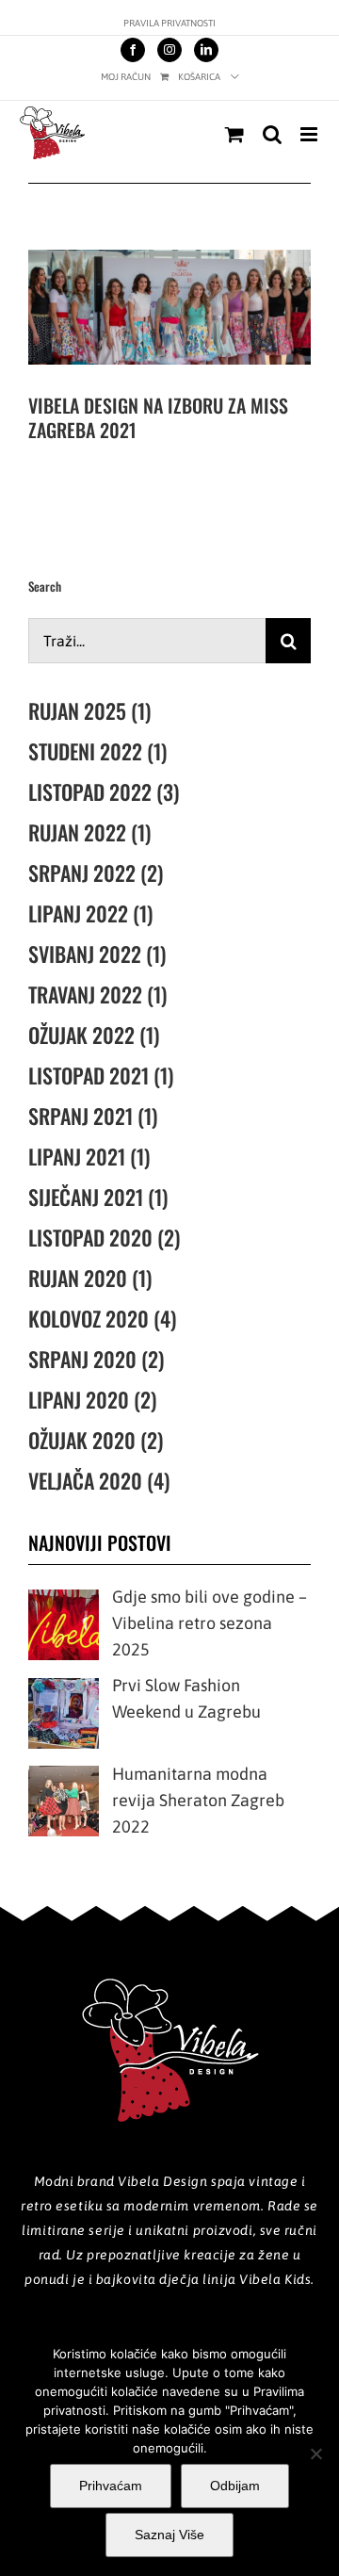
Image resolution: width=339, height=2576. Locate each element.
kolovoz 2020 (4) (102, 1318)
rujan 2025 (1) (89, 710)
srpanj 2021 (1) (93, 1116)
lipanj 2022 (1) (90, 913)
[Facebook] (133, 50)
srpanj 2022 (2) (96, 872)
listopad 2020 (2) (104, 1237)
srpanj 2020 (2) (96, 1359)
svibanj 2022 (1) (97, 954)
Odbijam (235, 2486)
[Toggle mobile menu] (310, 134)
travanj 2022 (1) (97, 994)
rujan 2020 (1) (90, 1278)
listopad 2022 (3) (104, 791)
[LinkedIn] (206, 50)
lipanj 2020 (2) (92, 1399)
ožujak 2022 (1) (94, 1035)
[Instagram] (169, 50)
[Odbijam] (315, 2454)
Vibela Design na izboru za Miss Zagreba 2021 (158, 417)
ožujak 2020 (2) (96, 1440)
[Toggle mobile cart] (234, 134)
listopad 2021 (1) (101, 1075)
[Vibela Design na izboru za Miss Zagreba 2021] (169, 307)
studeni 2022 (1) (97, 751)
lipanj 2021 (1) (89, 1156)
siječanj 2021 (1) (98, 1197)
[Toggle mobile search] (272, 134)
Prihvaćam (111, 2486)
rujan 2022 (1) (89, 832)
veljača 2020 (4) (99, 1480)
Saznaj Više (169, 2535)
